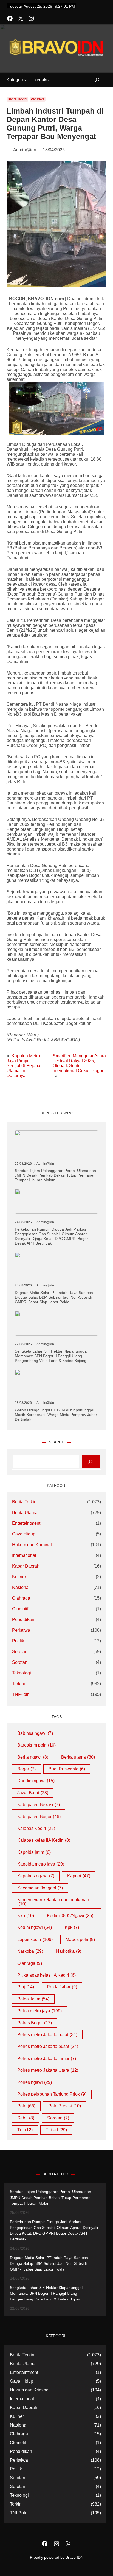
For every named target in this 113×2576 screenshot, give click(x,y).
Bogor (26, 1769)
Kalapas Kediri (36, 1828)
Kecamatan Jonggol (40, 1888)
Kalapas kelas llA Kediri (44, 1840)
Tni (25, 2130)
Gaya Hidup (24, 1534)
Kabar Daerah (26, 1566)
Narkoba (30, 1951)
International (24, 1555)
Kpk (72, 1927)
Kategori (15, 80)
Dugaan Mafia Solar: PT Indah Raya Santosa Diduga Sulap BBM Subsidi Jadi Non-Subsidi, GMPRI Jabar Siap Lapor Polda (54, 1297)
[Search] (91, 1462)
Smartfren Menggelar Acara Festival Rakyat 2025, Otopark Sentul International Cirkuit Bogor (79, 1063)
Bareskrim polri (36, 1745)
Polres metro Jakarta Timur (47, 2058)
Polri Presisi (65, 2106)
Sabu (26, 2118)
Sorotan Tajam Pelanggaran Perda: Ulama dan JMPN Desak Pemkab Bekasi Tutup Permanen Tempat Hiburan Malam (55, 1175)
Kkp (26, 1916)
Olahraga (21, 1598)
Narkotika (69, 1951)
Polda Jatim (33, 1999)
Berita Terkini (17, 99)
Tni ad (56, 2130)
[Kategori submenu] (26, 80)
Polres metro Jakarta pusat (48, 2046)
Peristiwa (38, 99)
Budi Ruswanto (67, 1769)
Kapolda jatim (34, 1852)
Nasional (21, 1587)
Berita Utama (25, 1513)
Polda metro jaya (39, 2011)
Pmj (26, 1987)
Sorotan (20, 1652)
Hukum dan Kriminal (32, 1545)
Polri (26, 2106)
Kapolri (79, 1876)
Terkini (19, 1684)
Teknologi (22, 1673)
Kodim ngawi (35, 1927)
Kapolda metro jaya (41, 1864)
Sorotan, (20, 1662)
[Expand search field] (94, 80)
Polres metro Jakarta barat (47, 2035)
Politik (18, 1641)
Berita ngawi (33, 1757)
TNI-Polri (21, 1694)
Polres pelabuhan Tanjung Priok (52, 2094)
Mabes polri (80, 1939)
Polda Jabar (62, 1987)
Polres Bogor (35, 2023)
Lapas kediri (35, 1939)
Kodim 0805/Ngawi (70, 1916)
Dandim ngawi (36, 1781)
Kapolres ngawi (36, 1876)
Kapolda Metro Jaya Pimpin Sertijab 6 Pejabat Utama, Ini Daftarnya (24, 1066)
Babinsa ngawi (35, 1733)
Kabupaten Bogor (39, 1817)
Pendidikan (23, 1619)
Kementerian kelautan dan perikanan (53, 1902)
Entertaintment (26, 1523)
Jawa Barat (33, 1793)
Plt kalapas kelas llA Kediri (46, 1975)
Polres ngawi (35, 2082)
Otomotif (20, 1609)
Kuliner (19, 1577)
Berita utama (78, 1757)
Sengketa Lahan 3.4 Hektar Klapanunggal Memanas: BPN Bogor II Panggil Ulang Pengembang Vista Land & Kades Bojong (51, 1356)
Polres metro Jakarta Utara (48, 2070)
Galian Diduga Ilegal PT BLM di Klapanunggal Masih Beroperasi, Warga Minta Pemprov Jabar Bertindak (56, 1415)
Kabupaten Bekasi (39, 1805)
